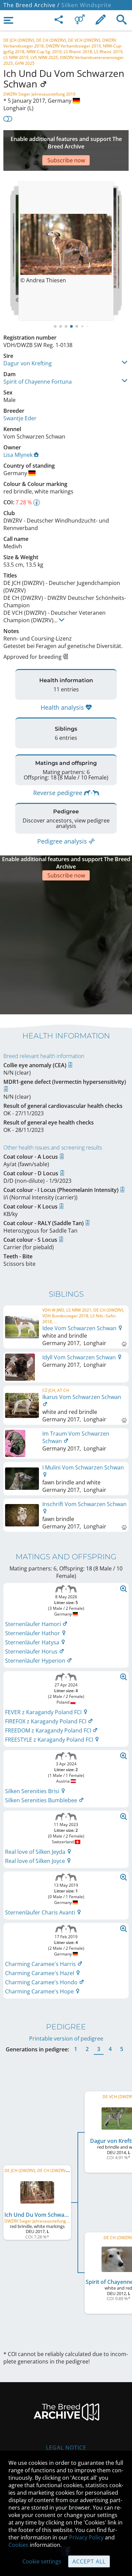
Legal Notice (66, 2448)
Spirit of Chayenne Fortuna (38, 382)
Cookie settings (42, 2561)
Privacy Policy (86, 2537)
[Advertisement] (66, 947)
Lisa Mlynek (18, 455)
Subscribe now (66, 160)
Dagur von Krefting (28, 363)
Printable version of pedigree (66, 2039)
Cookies (18, 2545)
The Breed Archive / (31, 5)
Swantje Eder (20, 418)
